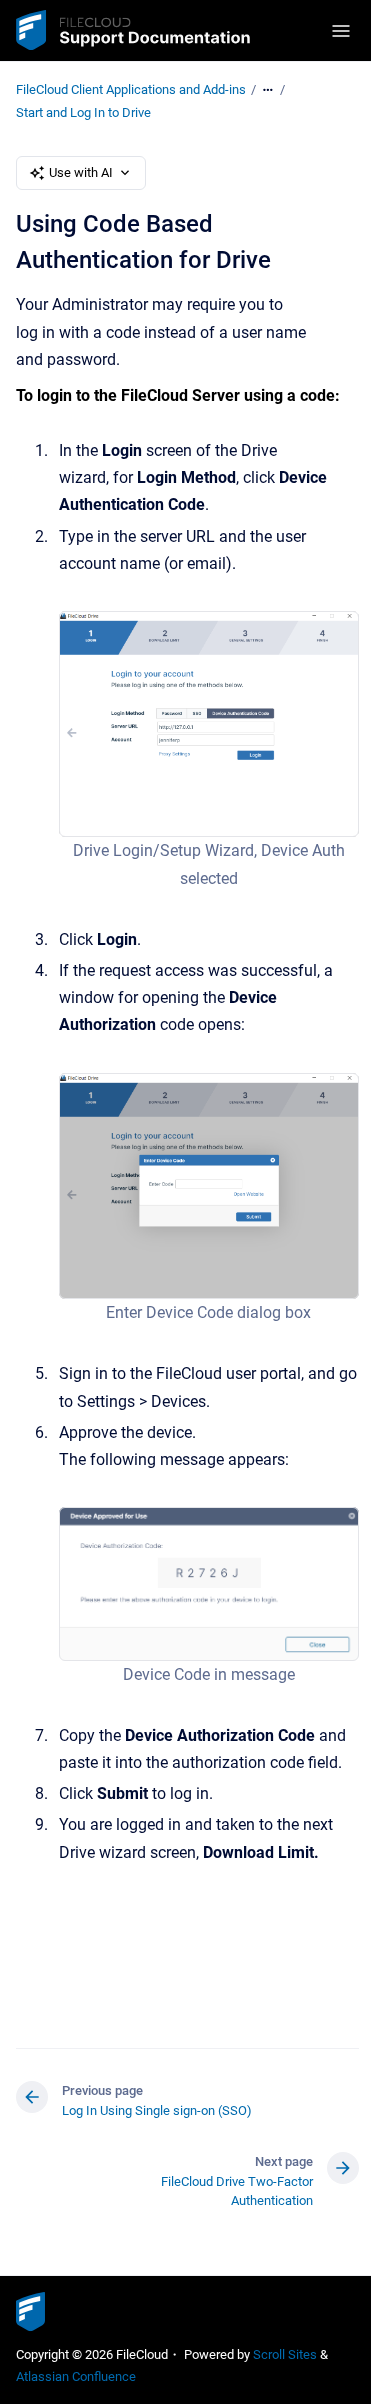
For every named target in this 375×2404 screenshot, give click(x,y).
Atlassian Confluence (76, 2376)
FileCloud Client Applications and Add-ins (131, 89)
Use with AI (81, 172)
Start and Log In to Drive (83, 112)
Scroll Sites (285, 2354)
